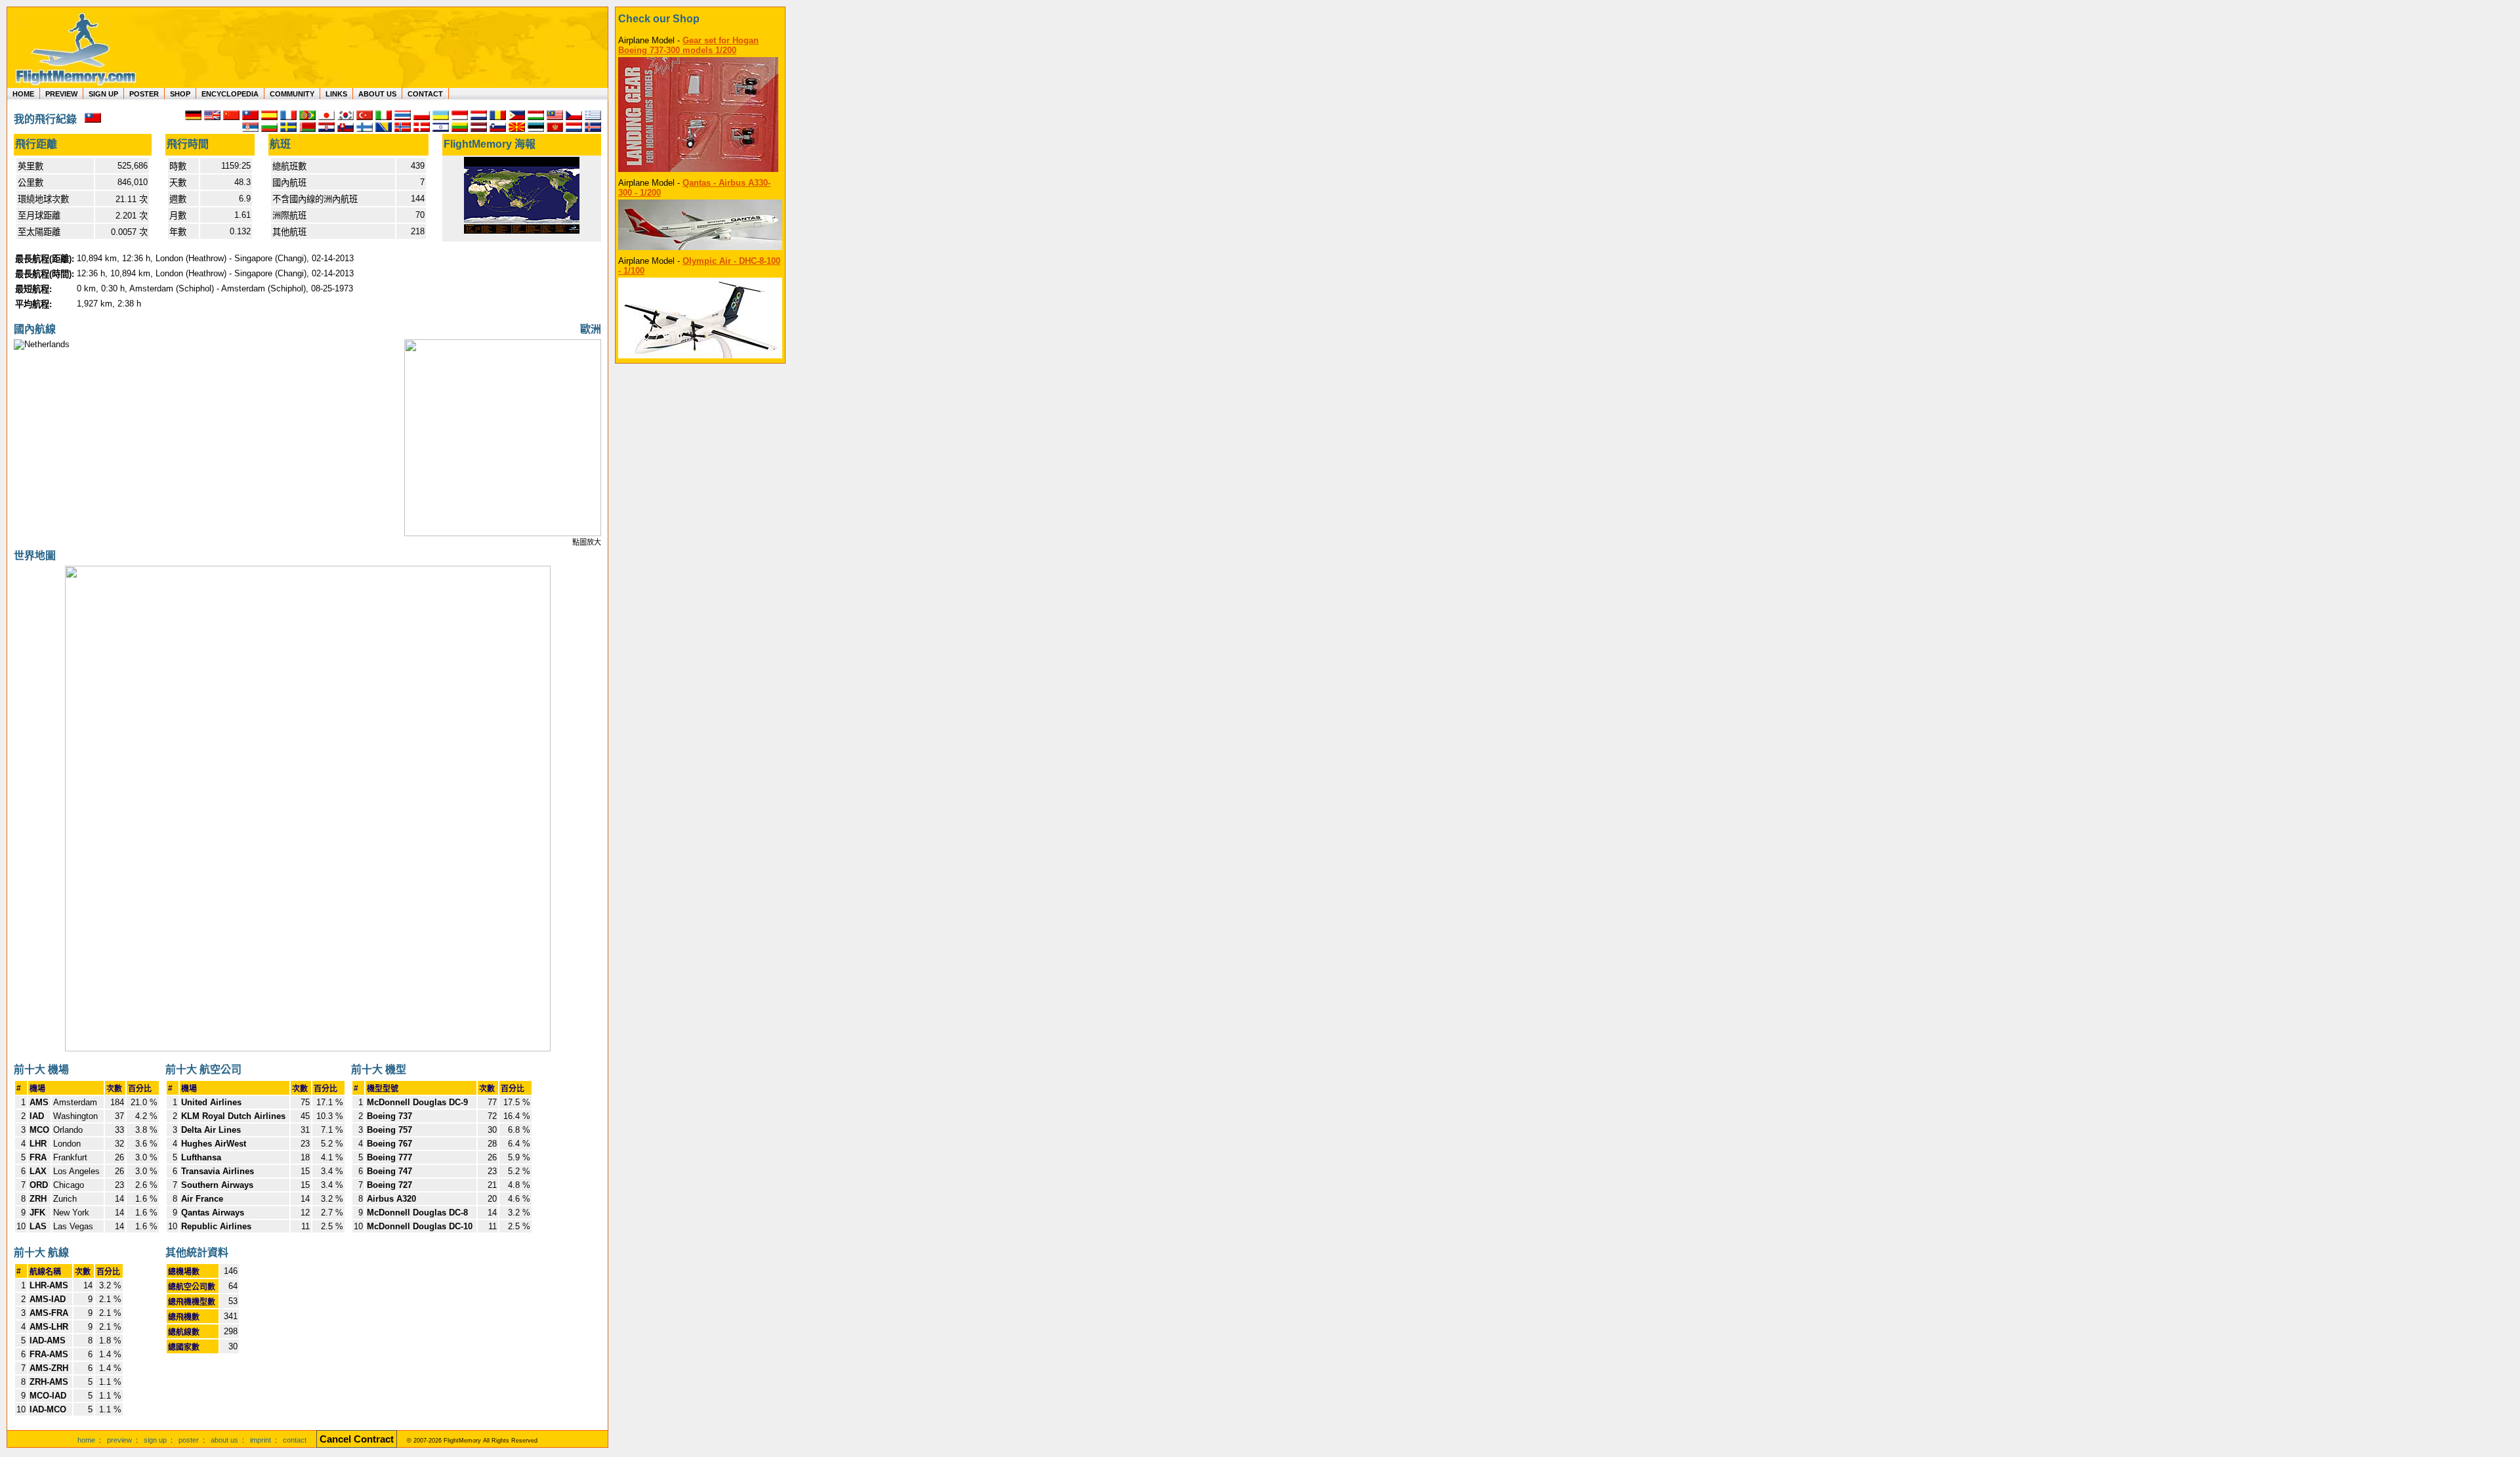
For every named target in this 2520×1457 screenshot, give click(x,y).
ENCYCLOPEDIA (230, 94)
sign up (155, 1440)
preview (119, 1440)
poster (189, 1440)
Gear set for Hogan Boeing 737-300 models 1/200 (688, 45)
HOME (23, 94)
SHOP (180, 94)
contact (295, 1440)
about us (224, 1440)
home (86, 1440)
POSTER (144, 94)
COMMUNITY (292, 94)
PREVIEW (61, 94)
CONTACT (425, 94)
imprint (261, 1440)
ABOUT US (377, 94)
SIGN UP (103, 94)
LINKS (336, 94)
